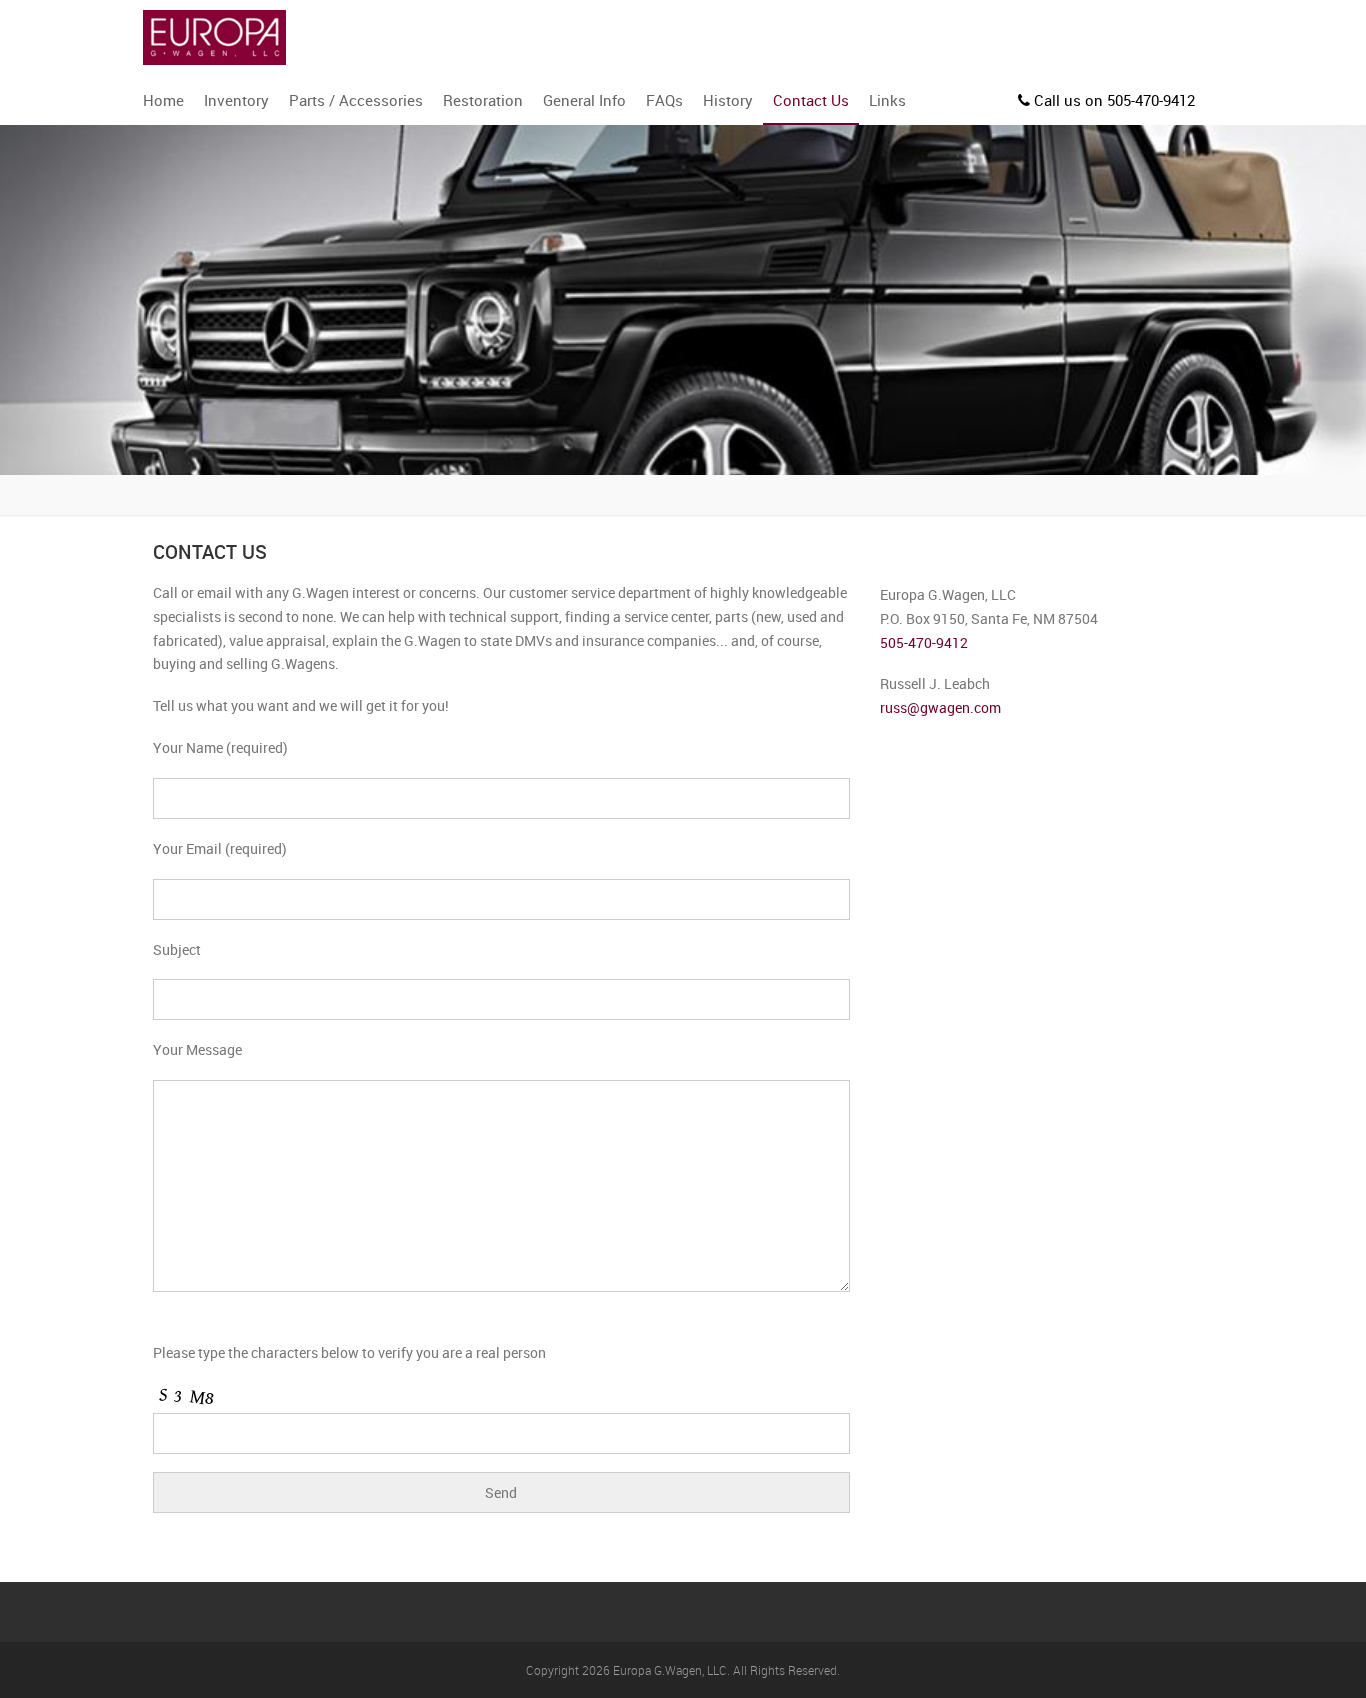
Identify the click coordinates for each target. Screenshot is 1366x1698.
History (728, 100)
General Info (584, 100)
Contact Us (811, 100)
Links (887, 100)
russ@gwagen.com (940, 707)
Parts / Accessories (356, 100)
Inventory (236, 100)
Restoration (483, 100)
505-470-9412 (924, 642)
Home (163, 100)
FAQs (664, 100)
